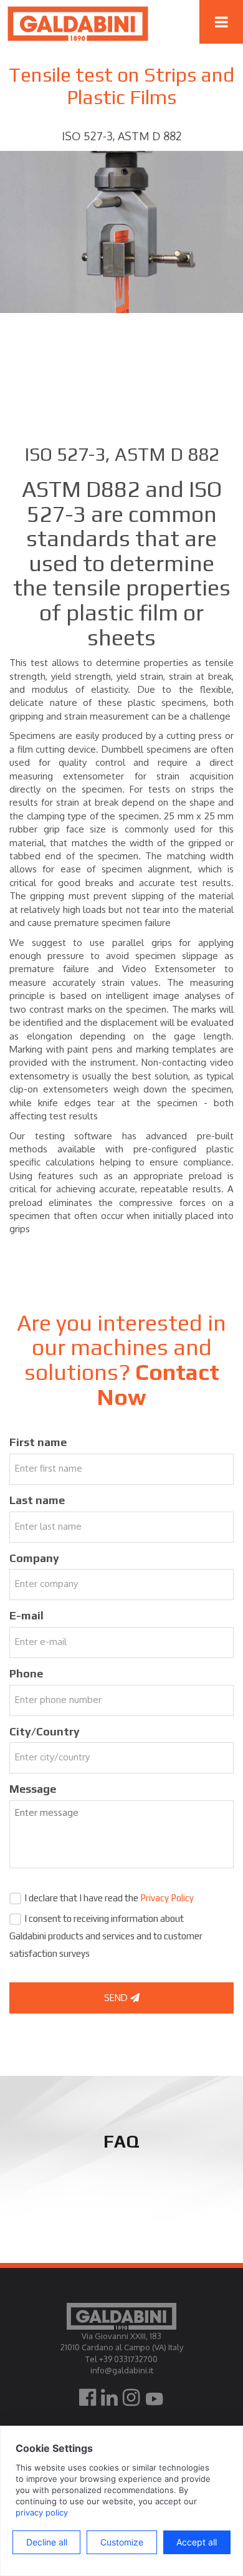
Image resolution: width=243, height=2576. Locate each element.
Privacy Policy (167, 1898)
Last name (37, 1500)
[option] (121, 232)
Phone (26, 1673)
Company (34, 1558)
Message (33, 1789)
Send (117, 1998)
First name (38, 1442)
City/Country (45, 1731)
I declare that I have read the (109, 1898)
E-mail (26, 1615)
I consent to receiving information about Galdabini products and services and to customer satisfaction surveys (106, 1936)
